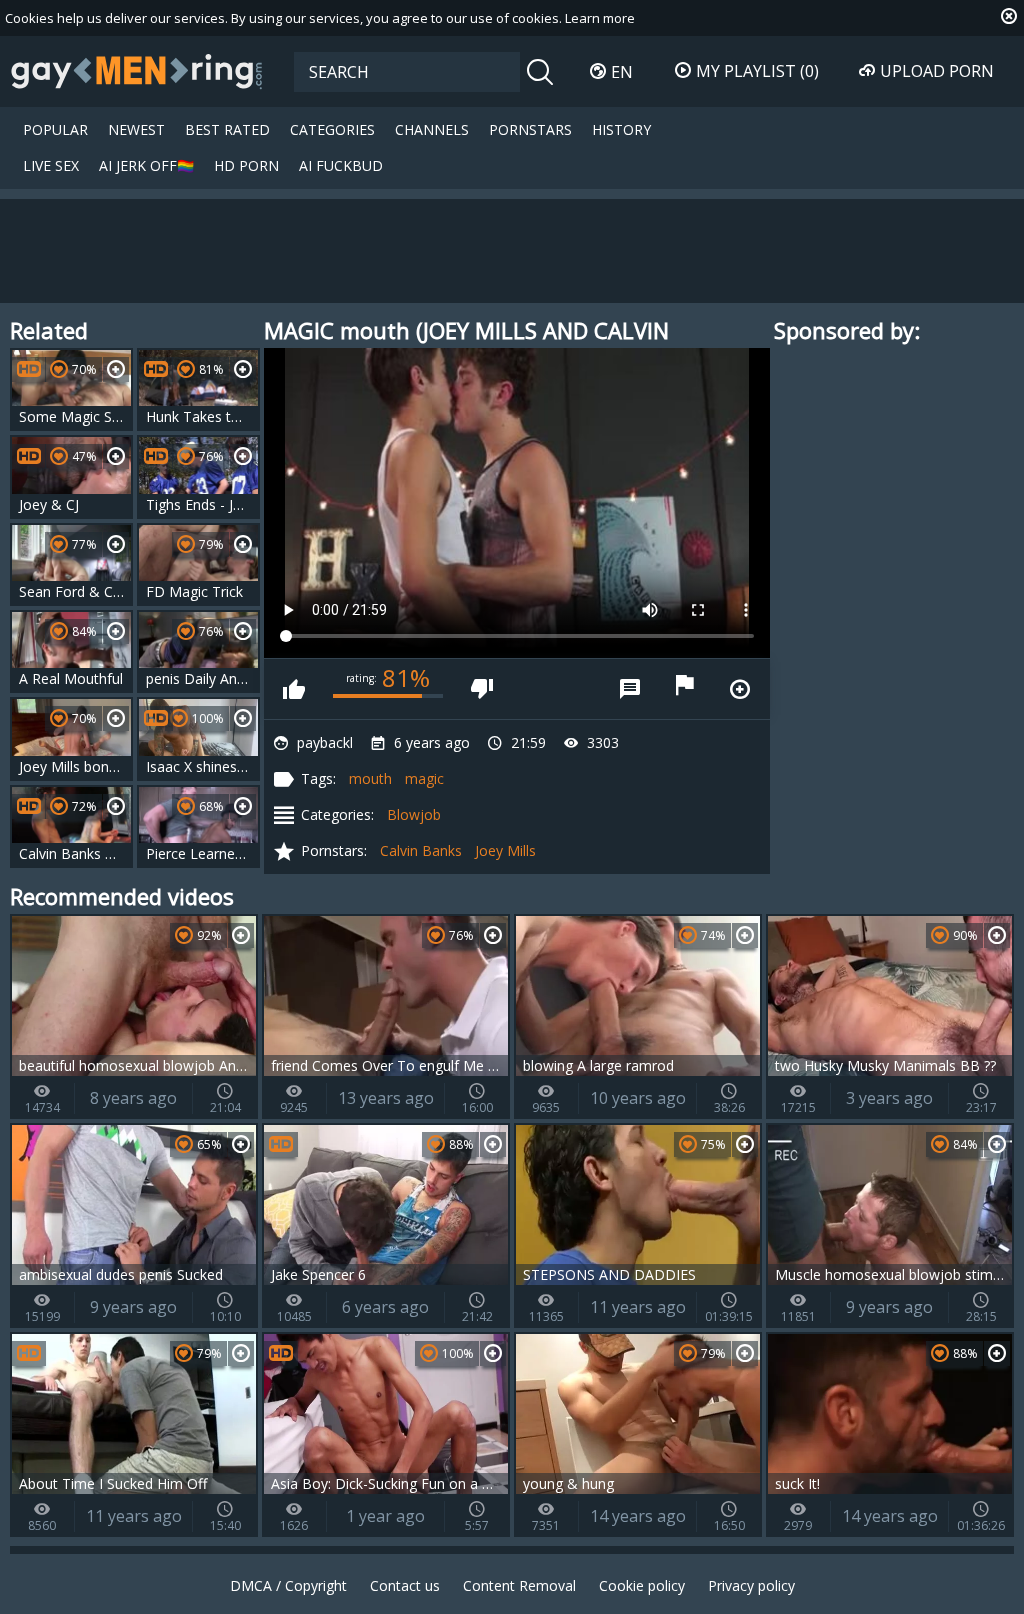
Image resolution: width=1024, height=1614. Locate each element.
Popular (55, 129)
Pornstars (530, 129)
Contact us (405, 1585)
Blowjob (414, 814)
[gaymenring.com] (137, 71)
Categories (332, 129)
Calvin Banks (421, 850)
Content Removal (519, 1585)
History (621, 129)
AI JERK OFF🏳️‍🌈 (146, 165)
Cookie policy (642, 1585)
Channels (432, 129)
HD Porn (246, 165)
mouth (370, 778)
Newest (136, 129)
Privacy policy (751, 1585)
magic (424, 778)
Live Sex (51, 165)
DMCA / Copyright (288, 1585)
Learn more (600, 18)
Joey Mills (505, 850)
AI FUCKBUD (341, 165)
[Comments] (630, 689)
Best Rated (227, 129)
